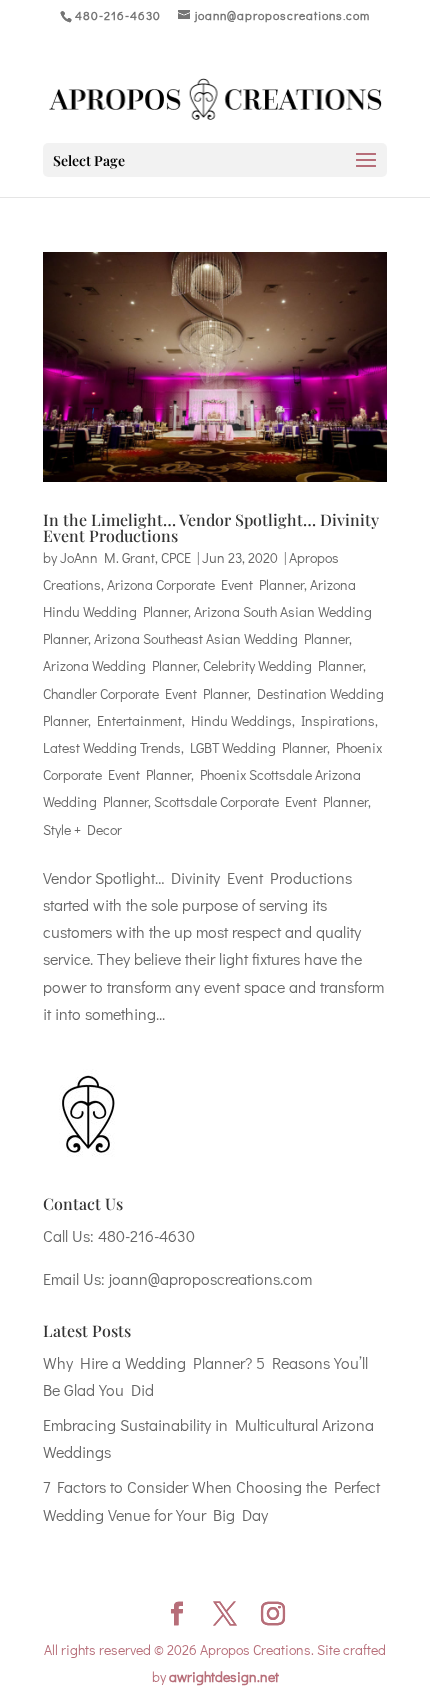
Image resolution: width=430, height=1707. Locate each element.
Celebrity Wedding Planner (283, 665)
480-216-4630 (146, 1235)
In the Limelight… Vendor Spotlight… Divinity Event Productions (211, 527)
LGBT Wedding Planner (258, 747)
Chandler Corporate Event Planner (145, 693)
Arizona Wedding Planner (120, 665)
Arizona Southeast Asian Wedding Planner (221, 638)
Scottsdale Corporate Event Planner (261, 801)
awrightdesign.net (224, 1676)
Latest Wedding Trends (112, 747)
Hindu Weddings (241, 720)
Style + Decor (82, 829)
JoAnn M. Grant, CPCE (125, 557)
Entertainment (139, 720)
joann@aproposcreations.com (210, 1278)
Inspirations (338, 720)
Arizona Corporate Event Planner (205, 584)
